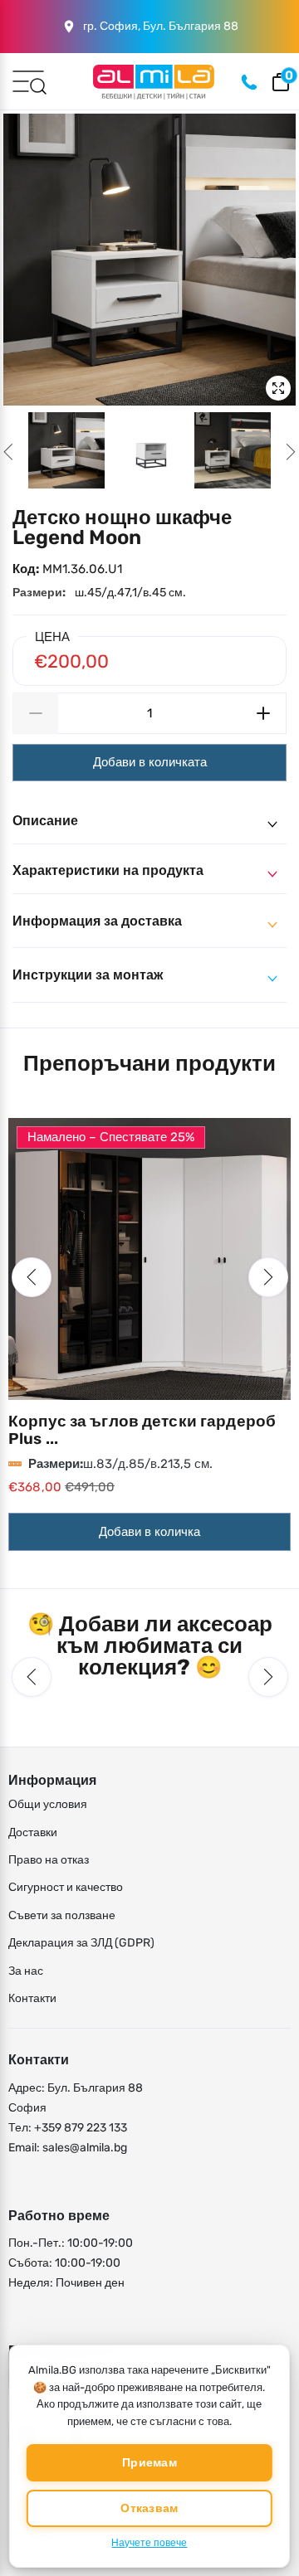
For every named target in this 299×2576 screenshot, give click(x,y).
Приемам (149, 2463)
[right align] (291, 452)
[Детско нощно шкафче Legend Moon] (149, 260)
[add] (264, 713)
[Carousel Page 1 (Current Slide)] (66, 450)
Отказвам (149, 2508)
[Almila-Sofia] (154, 82)
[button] (32, 1277)
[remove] (35, 713)
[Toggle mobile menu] (28, 80)
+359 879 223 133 (81, 2128)
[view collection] (149, 1259)
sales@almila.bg (85, 2148)
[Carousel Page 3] (233, 450)
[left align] (8, 452)
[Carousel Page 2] (149, 450)
